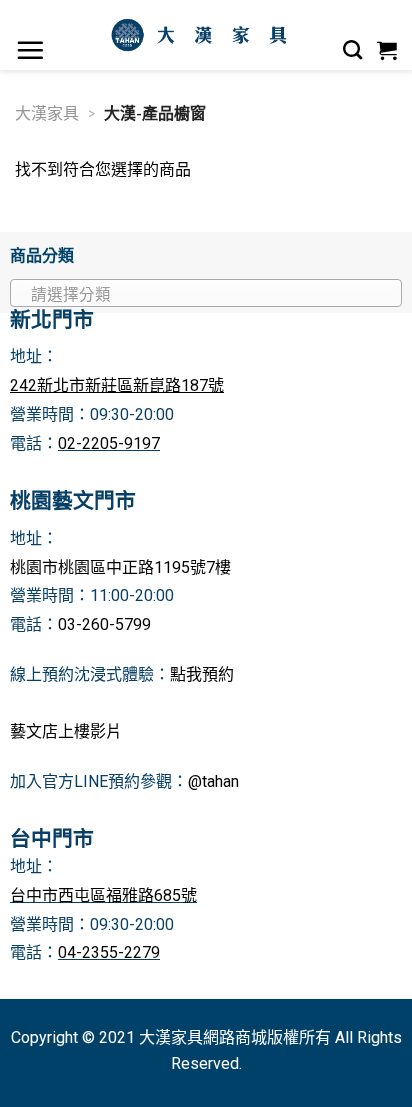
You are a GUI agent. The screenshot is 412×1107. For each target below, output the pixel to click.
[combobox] (206, 293)
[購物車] (387, 50)
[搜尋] (353, 50)
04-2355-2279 (109, 952)
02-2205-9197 (109, 443)
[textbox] (201, 294)
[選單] (30, 50)
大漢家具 (47, 112)
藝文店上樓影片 (66, 731)
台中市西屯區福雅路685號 (103, 895)
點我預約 (202, 674)
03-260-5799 (104, 624)
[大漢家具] (203, 35)
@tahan (213, 781)
